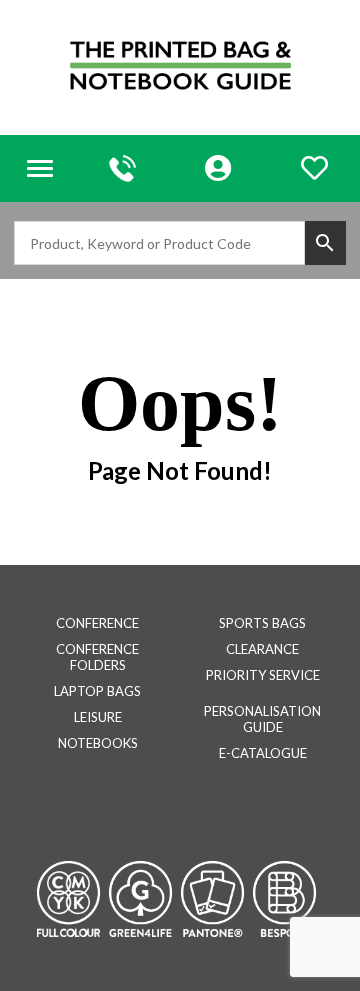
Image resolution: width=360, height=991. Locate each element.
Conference (97, 623)
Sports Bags (262, 623)
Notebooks (98, 743)
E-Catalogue (263, 753)
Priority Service (263, 675)
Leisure (98, 717)
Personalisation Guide (262, 719)
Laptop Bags (97, 691)
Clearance (262, 649)
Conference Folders (97, 657)
